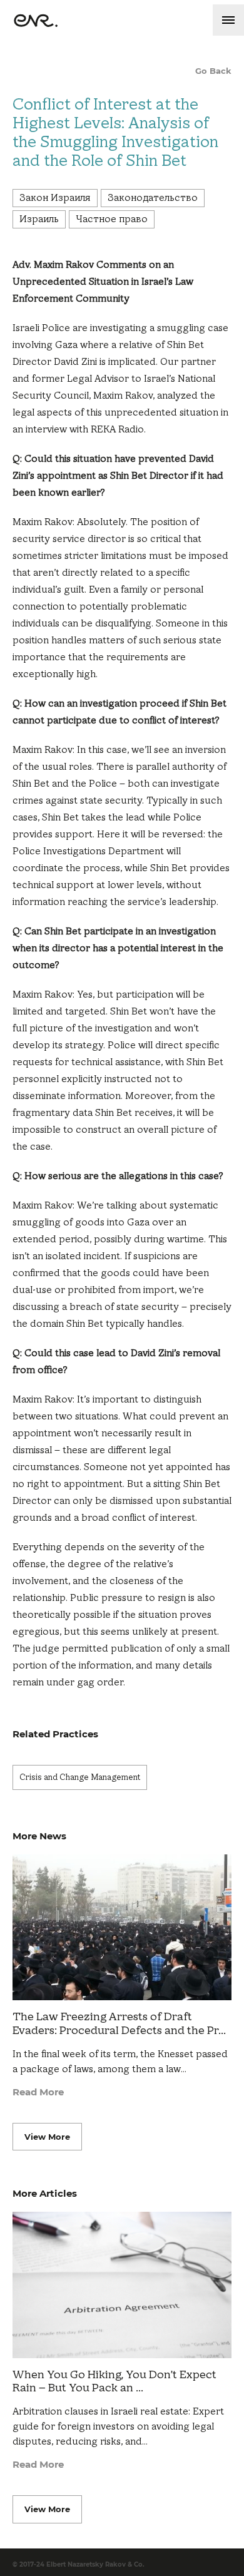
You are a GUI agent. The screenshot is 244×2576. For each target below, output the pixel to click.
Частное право (112, 219)
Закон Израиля (55, 198)
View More (47, 2137)
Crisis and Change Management (80, 1777)
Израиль (39, 219)
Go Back (213, 71)
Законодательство (153, 198)
